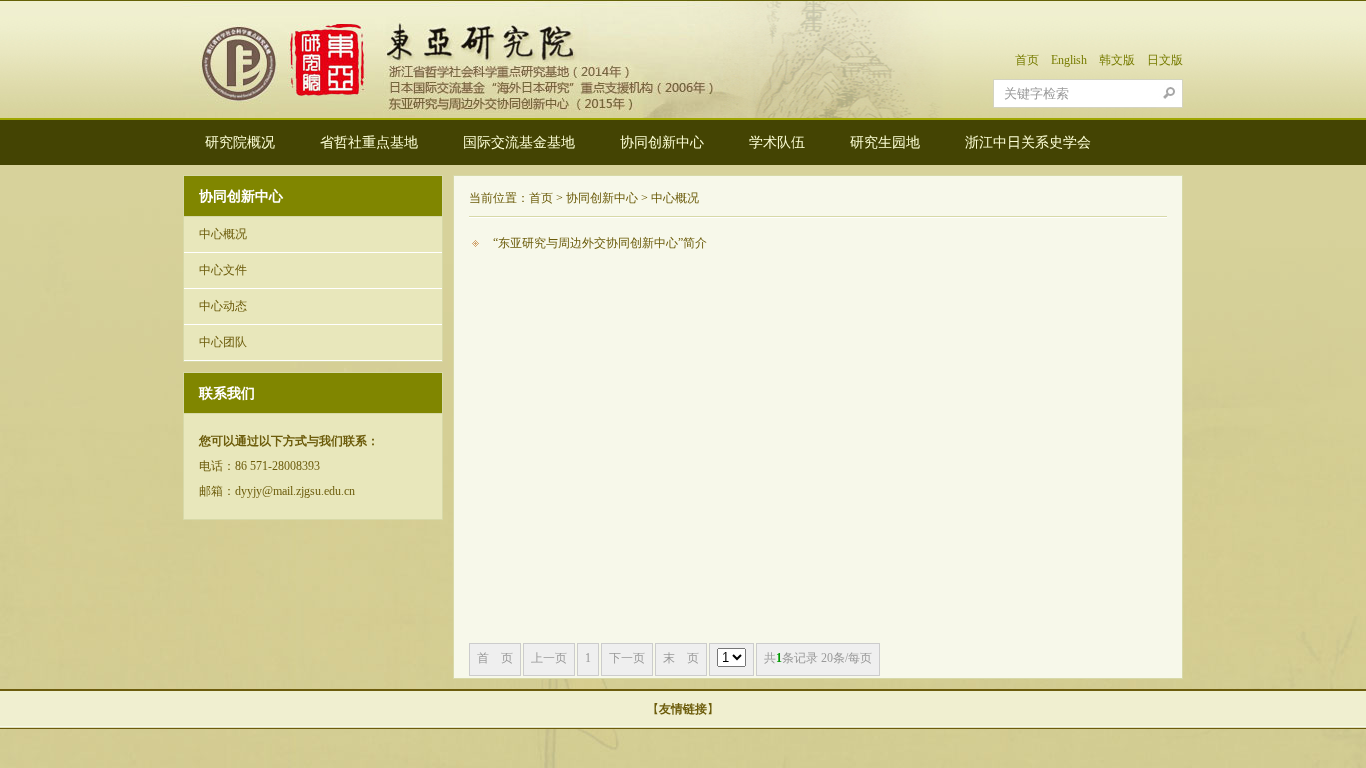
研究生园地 (885, 142)
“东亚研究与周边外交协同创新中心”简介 (600, 243)
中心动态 (223, 306)
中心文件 (223, 270)
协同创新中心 (662, 142)
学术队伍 (777, 142)
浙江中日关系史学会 (1028, 142)
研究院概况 (240, 142)
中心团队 (223, 342)
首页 (1027, 60)
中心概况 (223, 234)
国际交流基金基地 (519, 142)
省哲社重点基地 (369, 142)
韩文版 (1117, 60)
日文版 (1165, 60)
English (1069, 60)
